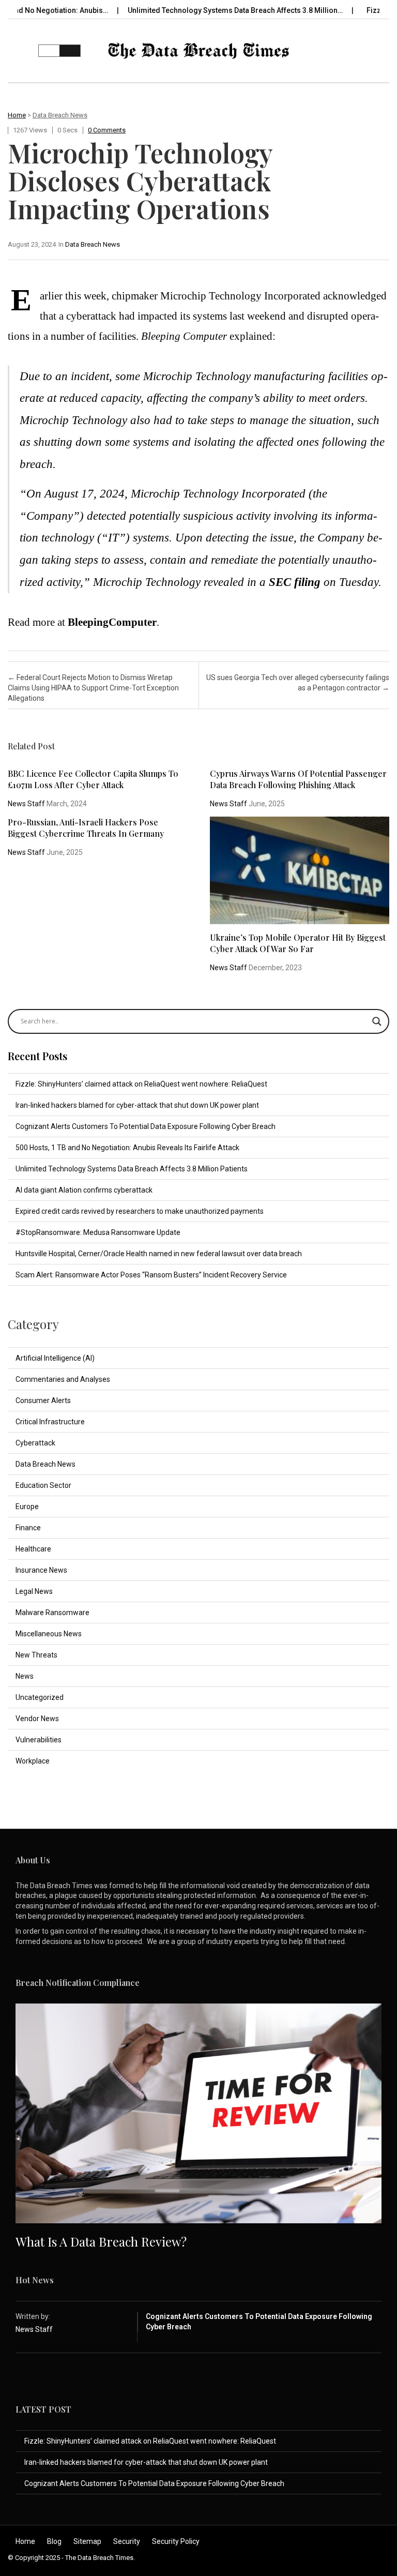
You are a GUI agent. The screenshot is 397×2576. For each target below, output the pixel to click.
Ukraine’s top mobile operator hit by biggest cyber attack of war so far (298, 943)
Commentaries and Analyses (63, 1379)
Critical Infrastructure (50, 1422)
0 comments (107, 130)
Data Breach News (60, 115)
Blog (54, 2541)
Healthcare (33, 1549)
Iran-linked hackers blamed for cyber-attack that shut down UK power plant (137, 1105)
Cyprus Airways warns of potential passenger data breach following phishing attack (298, 779)
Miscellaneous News (49, 1634)
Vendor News (37, 1719)
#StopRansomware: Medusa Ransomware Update (98, 1232)
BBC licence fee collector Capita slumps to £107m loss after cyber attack (93, 779)
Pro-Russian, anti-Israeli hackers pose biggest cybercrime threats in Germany (86, 828)
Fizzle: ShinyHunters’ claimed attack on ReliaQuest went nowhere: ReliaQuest (141, 1084)
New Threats (36, 1655)
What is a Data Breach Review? (101, 2241)
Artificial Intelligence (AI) (55, 1358)
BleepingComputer (112, 622)
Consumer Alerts (43, 1400)
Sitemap (87, 2541)
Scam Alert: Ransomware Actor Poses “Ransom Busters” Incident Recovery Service (151, 1275)
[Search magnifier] (377, 1021)
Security (127, 2541)
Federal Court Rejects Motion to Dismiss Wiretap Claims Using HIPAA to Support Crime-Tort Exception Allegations (93, 688)
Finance (28, 1528)
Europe (27, 1507)
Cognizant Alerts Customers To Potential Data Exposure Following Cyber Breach (146, 1126)
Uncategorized (40, 1697)
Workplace (33, 1761)
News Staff (26, 804)
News (25, 1676)
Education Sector (43, 1485)
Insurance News (41, 1570)
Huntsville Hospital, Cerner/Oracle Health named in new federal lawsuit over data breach (159, 1254)
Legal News (34, 1591)
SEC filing (295, 582)
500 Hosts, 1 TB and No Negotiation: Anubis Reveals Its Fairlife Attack (127, 1148)
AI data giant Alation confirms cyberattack (84, 1190)
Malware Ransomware (52, 1613)
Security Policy (176, 2541)
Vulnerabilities (39, 1740)
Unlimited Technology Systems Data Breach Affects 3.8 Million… (199, 10)
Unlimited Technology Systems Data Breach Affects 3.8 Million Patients (132, 1169)
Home (17, 115)
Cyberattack (35, 1443)
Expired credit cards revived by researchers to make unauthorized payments (140, 1211)
